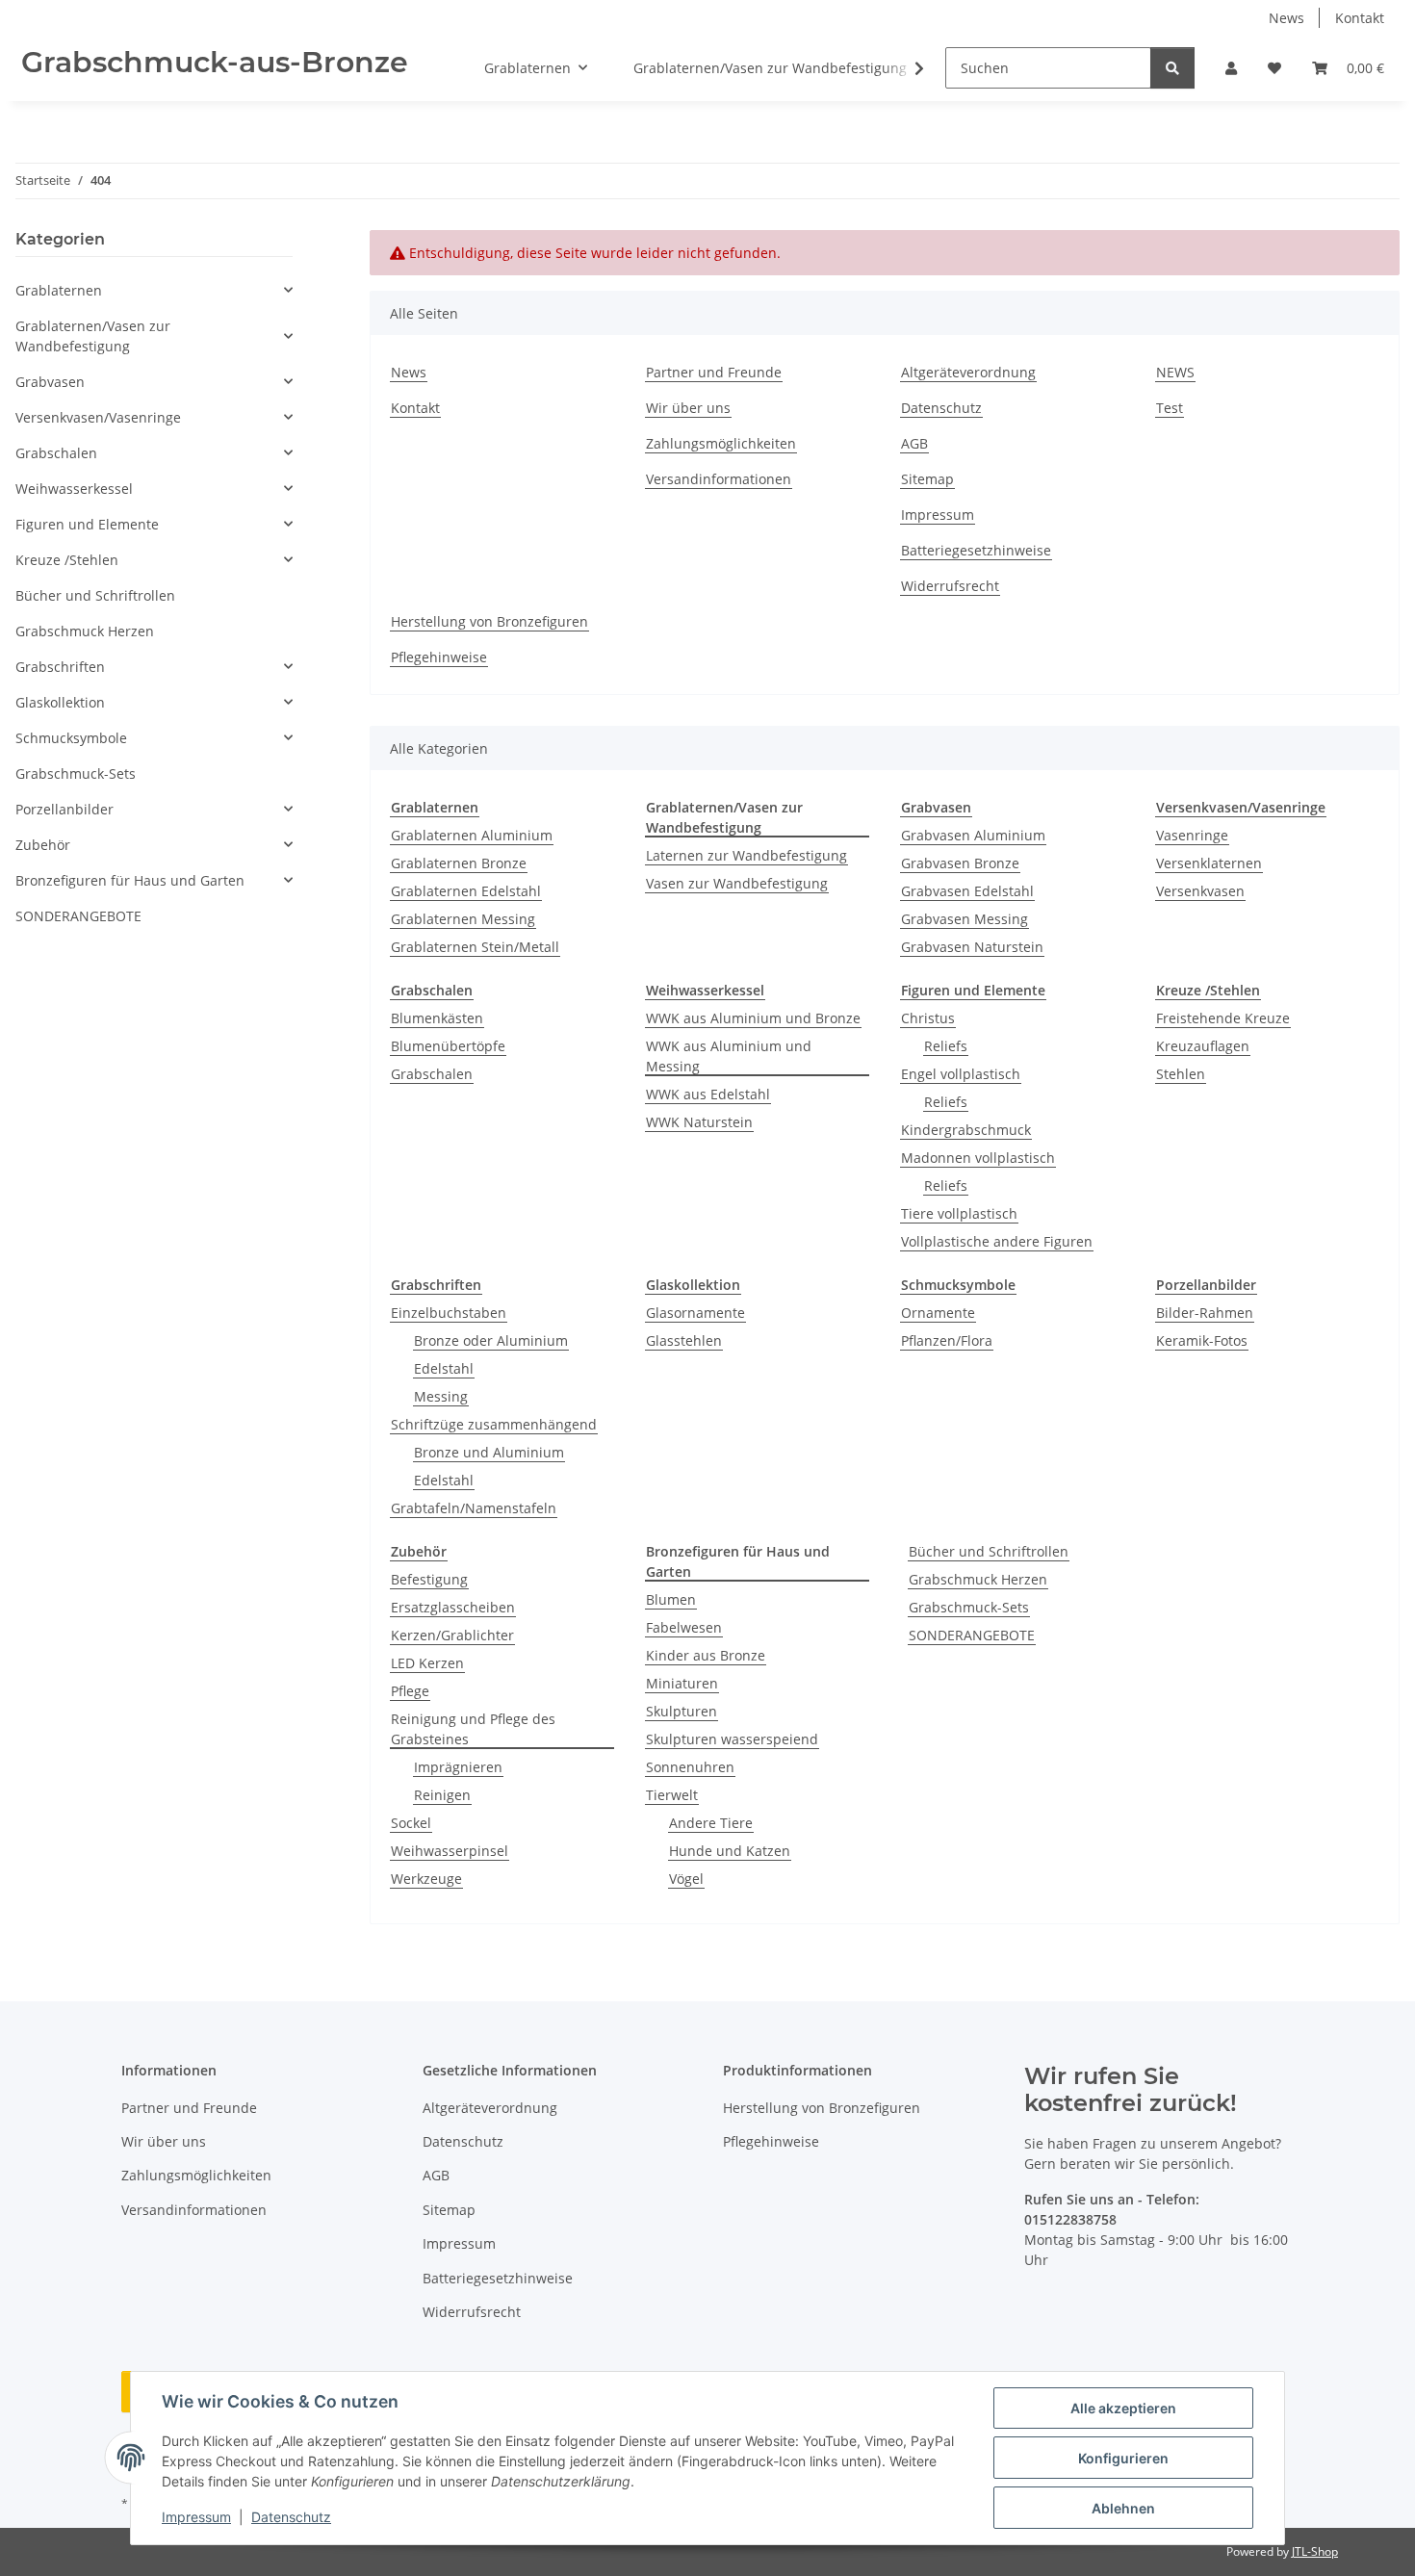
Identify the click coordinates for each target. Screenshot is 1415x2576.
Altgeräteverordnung (968, 372)
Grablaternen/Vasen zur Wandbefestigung (93, 336)
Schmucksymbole (71, 738)
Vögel (686, 1879)
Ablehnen (1123, 2508)
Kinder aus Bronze (706, 1655)
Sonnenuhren (690, 1767)
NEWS (1175, 372)
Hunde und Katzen (730, 1851)
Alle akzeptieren (1123, 2408)
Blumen (671, 1599)
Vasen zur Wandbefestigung (737, 883)
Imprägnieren (458, 1767)
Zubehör (43, 845)
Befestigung (429, 1579)
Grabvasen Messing (965, 919)
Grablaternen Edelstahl (466, 891)
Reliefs (946, 1046)
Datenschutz (291, 2517)
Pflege (410, 1691)
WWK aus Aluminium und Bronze (753, 1018)
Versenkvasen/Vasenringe (98, 417)
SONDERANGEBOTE (972, 1635)
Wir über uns (688, 408)
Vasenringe (1192, 835)
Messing (441, 1396)
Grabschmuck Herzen (978, 1579)
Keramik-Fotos (1202, 1340)
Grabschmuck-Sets (969, 1607)
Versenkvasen (1200, 891)
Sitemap (927, 479)
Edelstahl (444, 1368)
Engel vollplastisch (961, 1074)
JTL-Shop (1315, 2551)
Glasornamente (695, 1313)
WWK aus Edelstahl (708, 1094)
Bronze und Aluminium (489, 1452)
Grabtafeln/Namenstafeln (474, 1508)
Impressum (196, 2517)
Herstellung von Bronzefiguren (489, 621)
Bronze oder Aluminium (491, 1340)
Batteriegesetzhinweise (976, 550)
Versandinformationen (719, 479)
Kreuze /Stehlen (67, 560)
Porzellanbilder (64, 809)
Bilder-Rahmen (1205, 1313)
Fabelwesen (684, 1627)
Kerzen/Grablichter (452, 1635)
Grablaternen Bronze (459, 863)
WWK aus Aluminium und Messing (729, 1056)
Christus (928, 1018)
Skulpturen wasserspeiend (732, 1739)
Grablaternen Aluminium (472, 835)
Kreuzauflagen (1203, 1046)
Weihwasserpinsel (450, 1851)
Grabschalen (432, 1074)
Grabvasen (50, 382)
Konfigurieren (1123, 2458)
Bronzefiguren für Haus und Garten (130, 880)
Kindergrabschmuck (966, 1130)
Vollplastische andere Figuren (997, 1241)
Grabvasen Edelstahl (967, 891)
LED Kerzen (427, 1663)
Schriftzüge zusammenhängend (494, 1424)
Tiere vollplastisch (959, 1213)
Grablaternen (59, 290)
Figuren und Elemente (87, 524)
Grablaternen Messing (463, 919)
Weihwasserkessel (74, 489)
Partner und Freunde (714, 372)
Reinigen (442, 1795)
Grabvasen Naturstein (972, 947)
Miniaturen (682, 1683)
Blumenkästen (437, 1018)
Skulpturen (682, 1711)
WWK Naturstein (699, 1122)
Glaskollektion (60, 702)
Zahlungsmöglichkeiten (721, 443)
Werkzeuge (426, 1879)
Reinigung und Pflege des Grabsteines (473, 1729)
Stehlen (1181, 1074)
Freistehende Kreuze (1223, 1018)
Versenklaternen (1209, 863)
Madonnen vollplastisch (978, 1158)
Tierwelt (672, 1795)
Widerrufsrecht (950, 586)
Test (1170, 408)
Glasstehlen (684, 1340)
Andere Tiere (711, 1823)
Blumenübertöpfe (448, 1046)
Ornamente (938, 1313)
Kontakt (1360, 18)
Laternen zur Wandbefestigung (746, 855)
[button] (1231, 68)
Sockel (411, 1823)
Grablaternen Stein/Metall (475, 947)
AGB (914, 443)
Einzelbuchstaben (449, 1313)
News (1286, 18)
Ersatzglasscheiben (453, 1607)
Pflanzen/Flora (947, 1340)
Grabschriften (60, 667)
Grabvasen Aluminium (973, 835)
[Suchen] (1172, 68)
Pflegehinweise (439, 657)
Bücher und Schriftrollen (989, 1551)
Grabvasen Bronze (960, 863)
